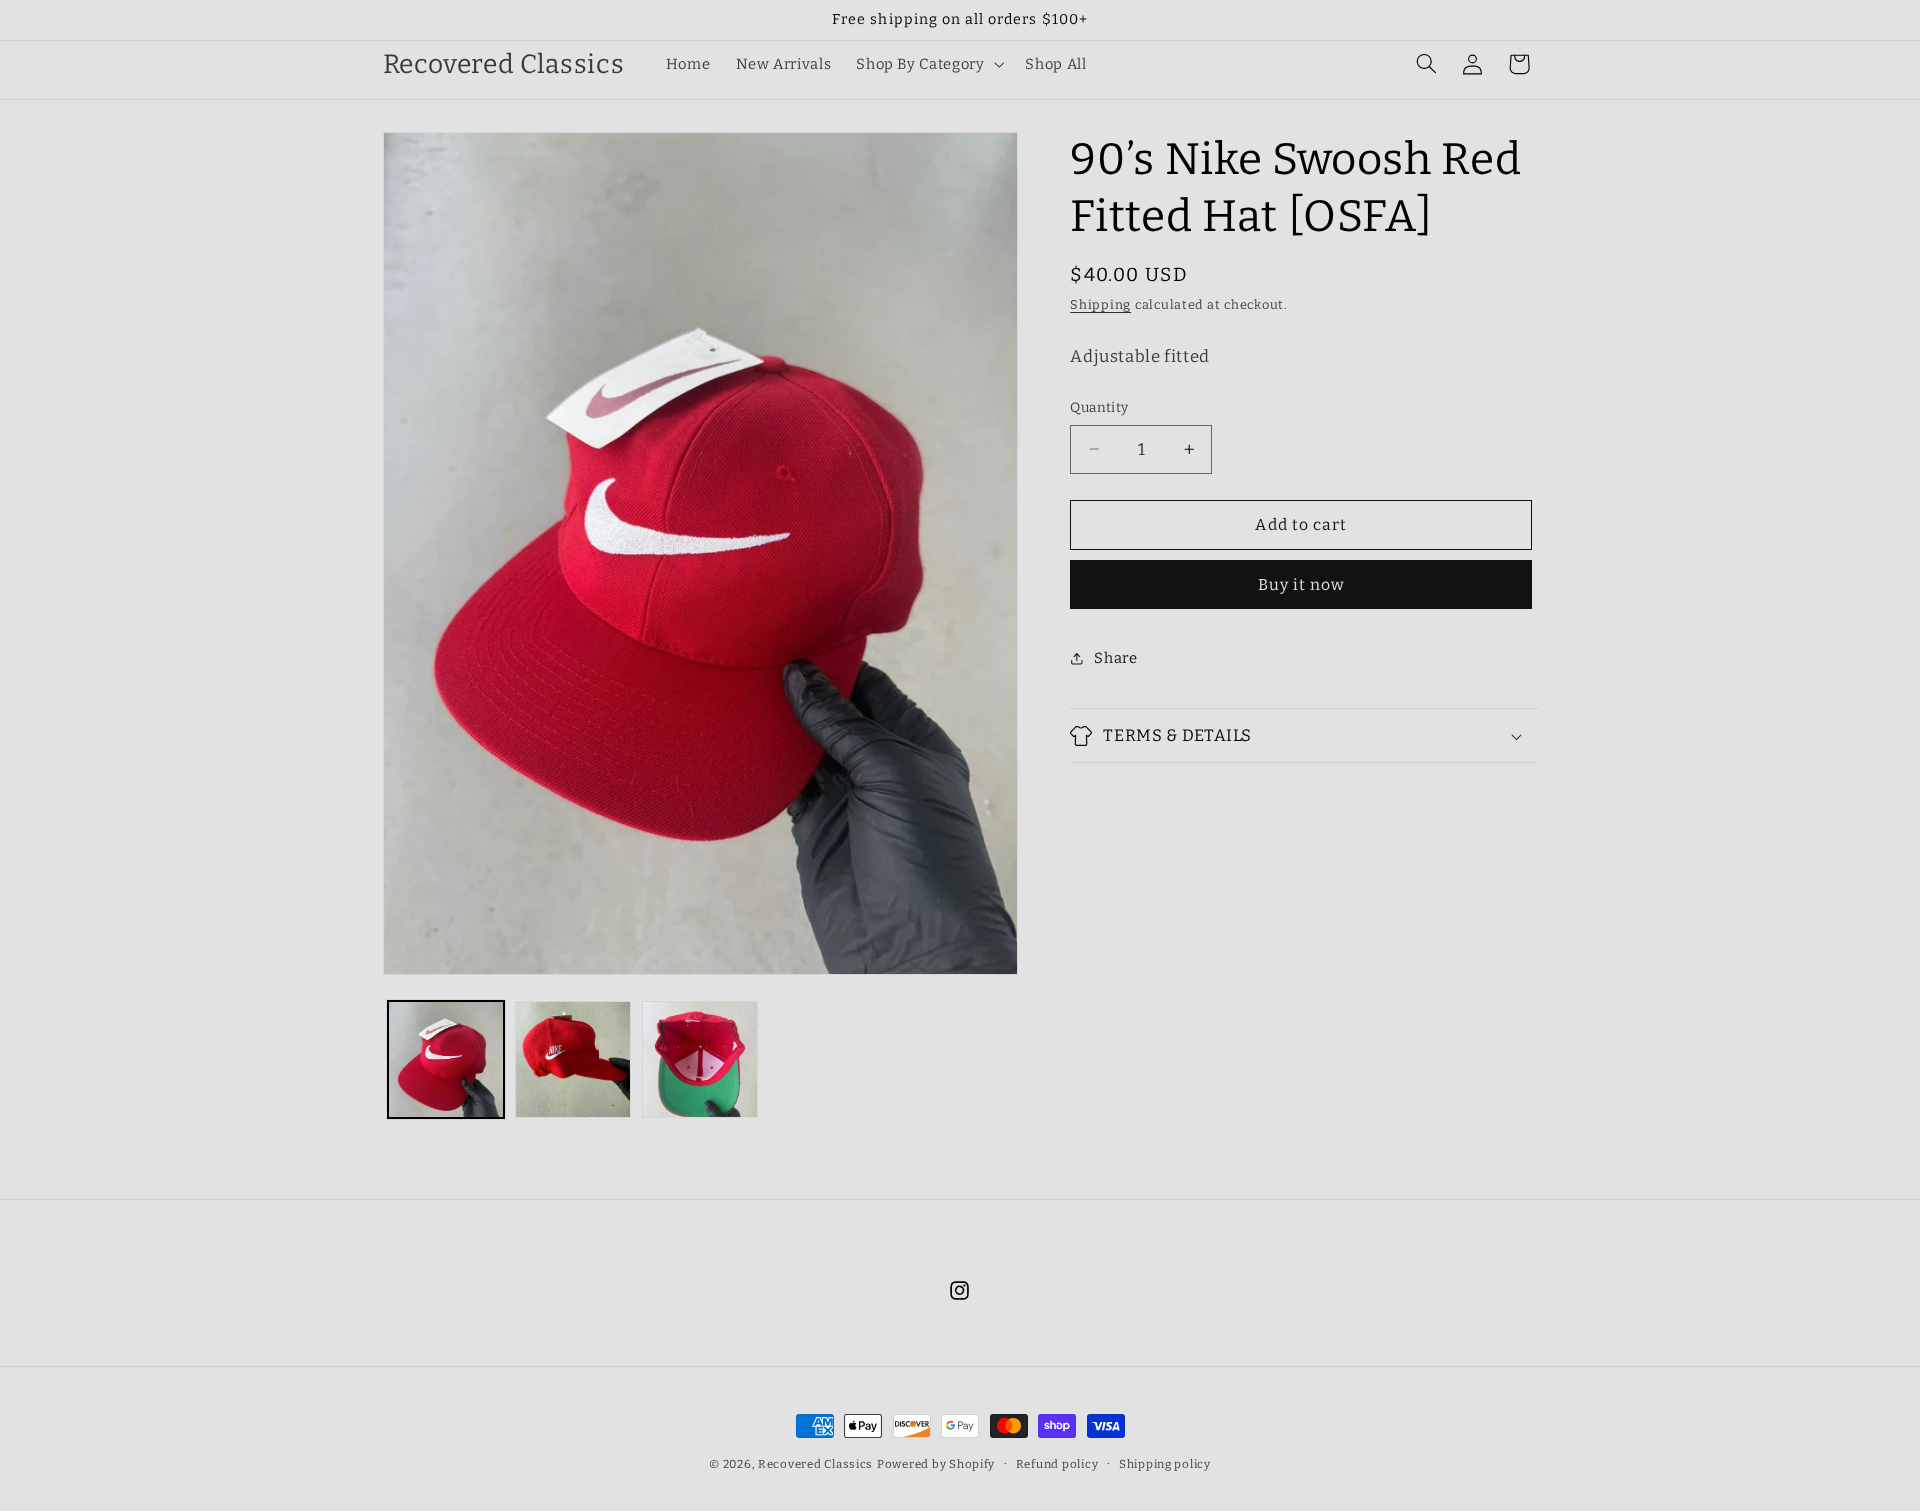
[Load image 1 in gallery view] (446, 1059)
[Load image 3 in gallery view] (700, 1059)
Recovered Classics (815, 1464)
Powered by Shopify (936, 1464)
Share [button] (1115, 658)
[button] (928, 64)
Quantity (1099, 407)
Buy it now (1302, 584)
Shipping (1100, 304)
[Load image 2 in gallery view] (573, 1059)
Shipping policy (1165, 1464)
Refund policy (1057, 1464)
